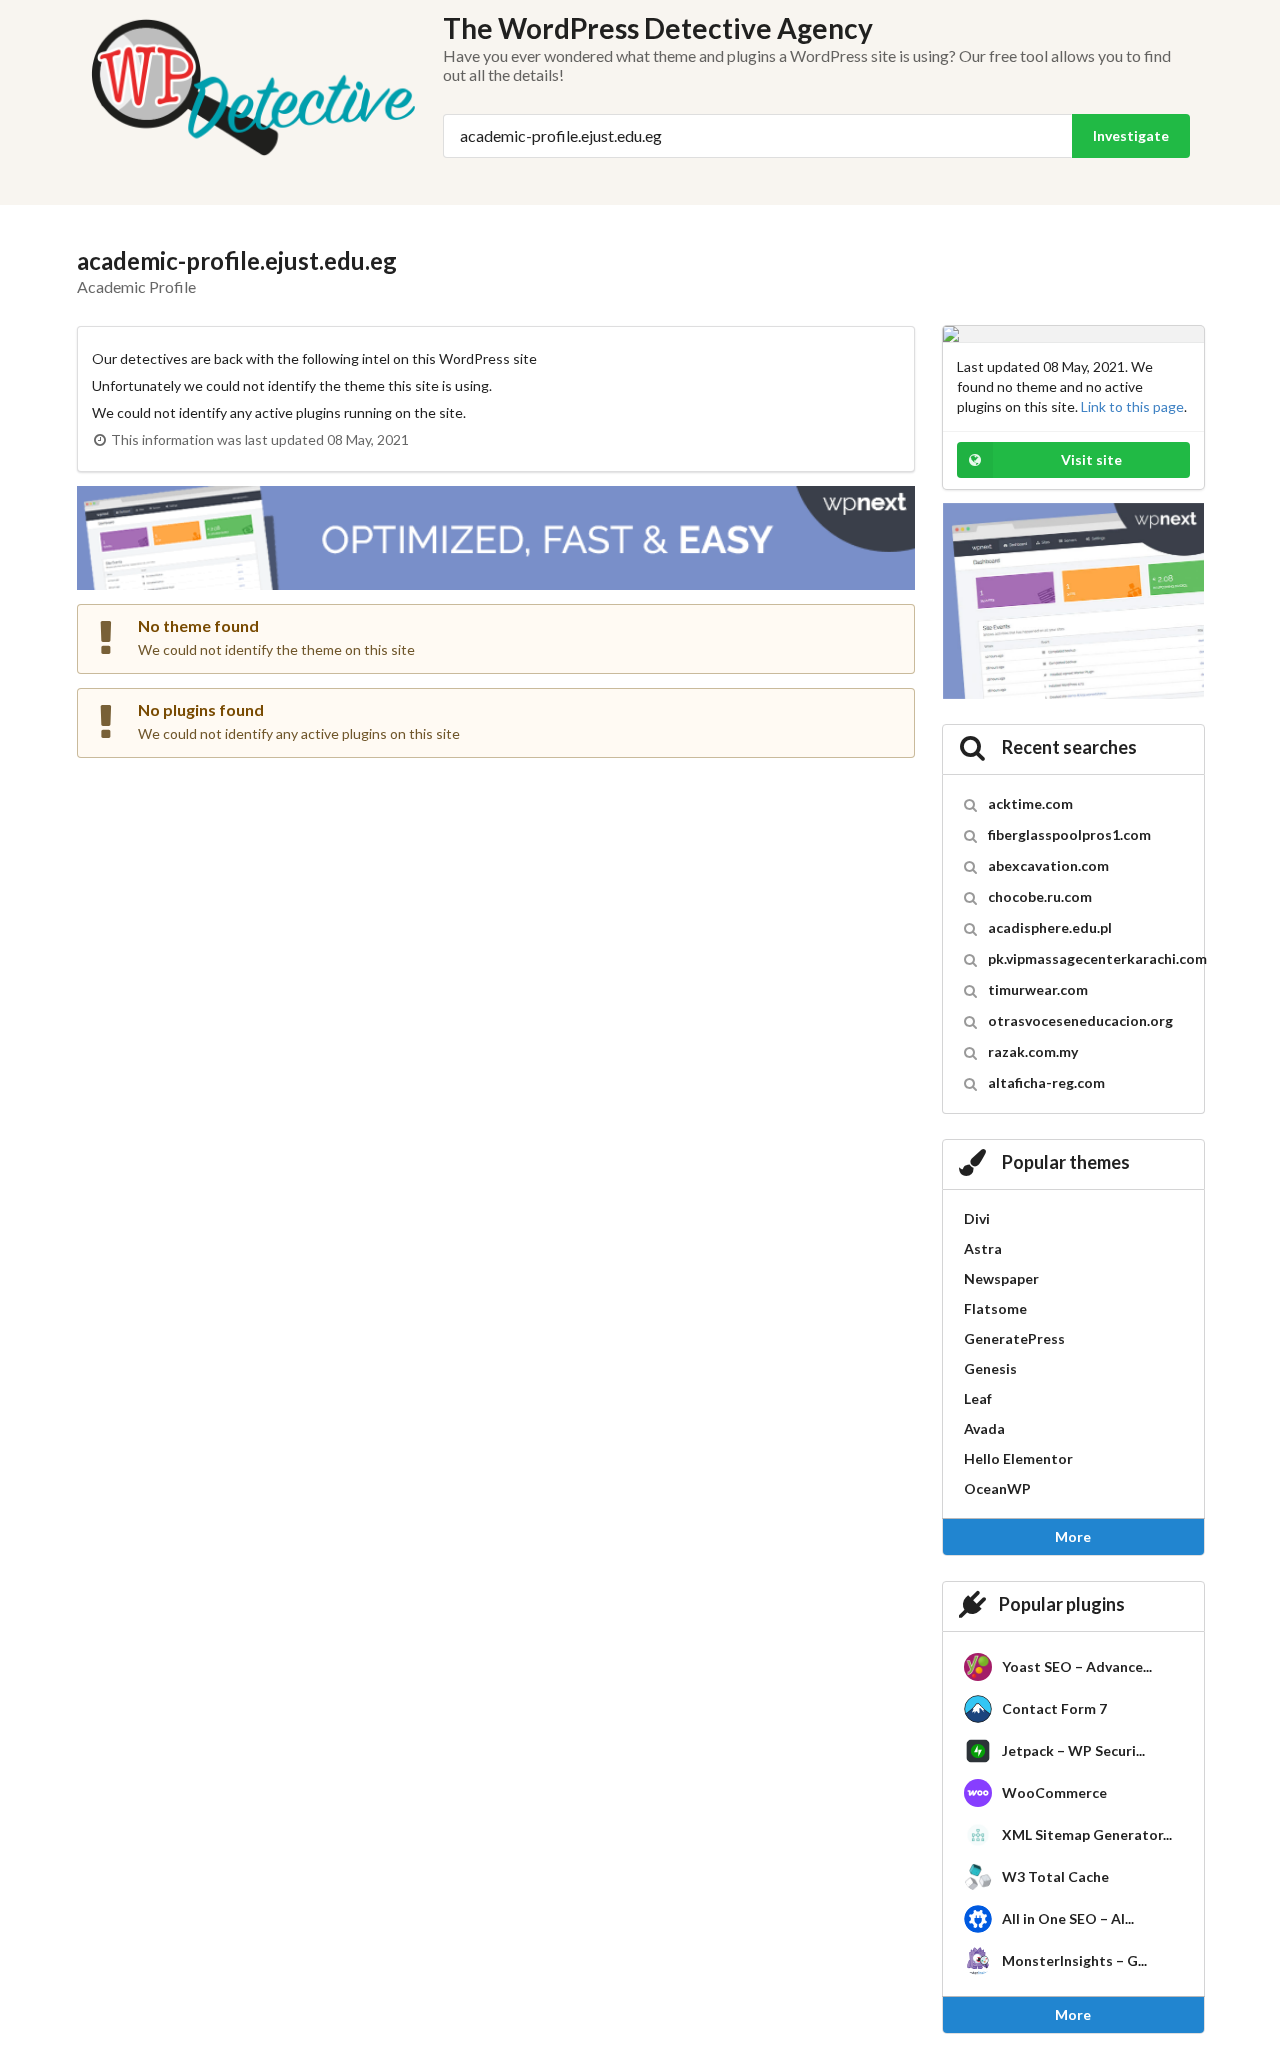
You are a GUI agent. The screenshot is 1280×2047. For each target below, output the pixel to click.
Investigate (1131, 135)
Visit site (1091, 459)
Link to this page (1132, 406)
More (1073, 1536)
